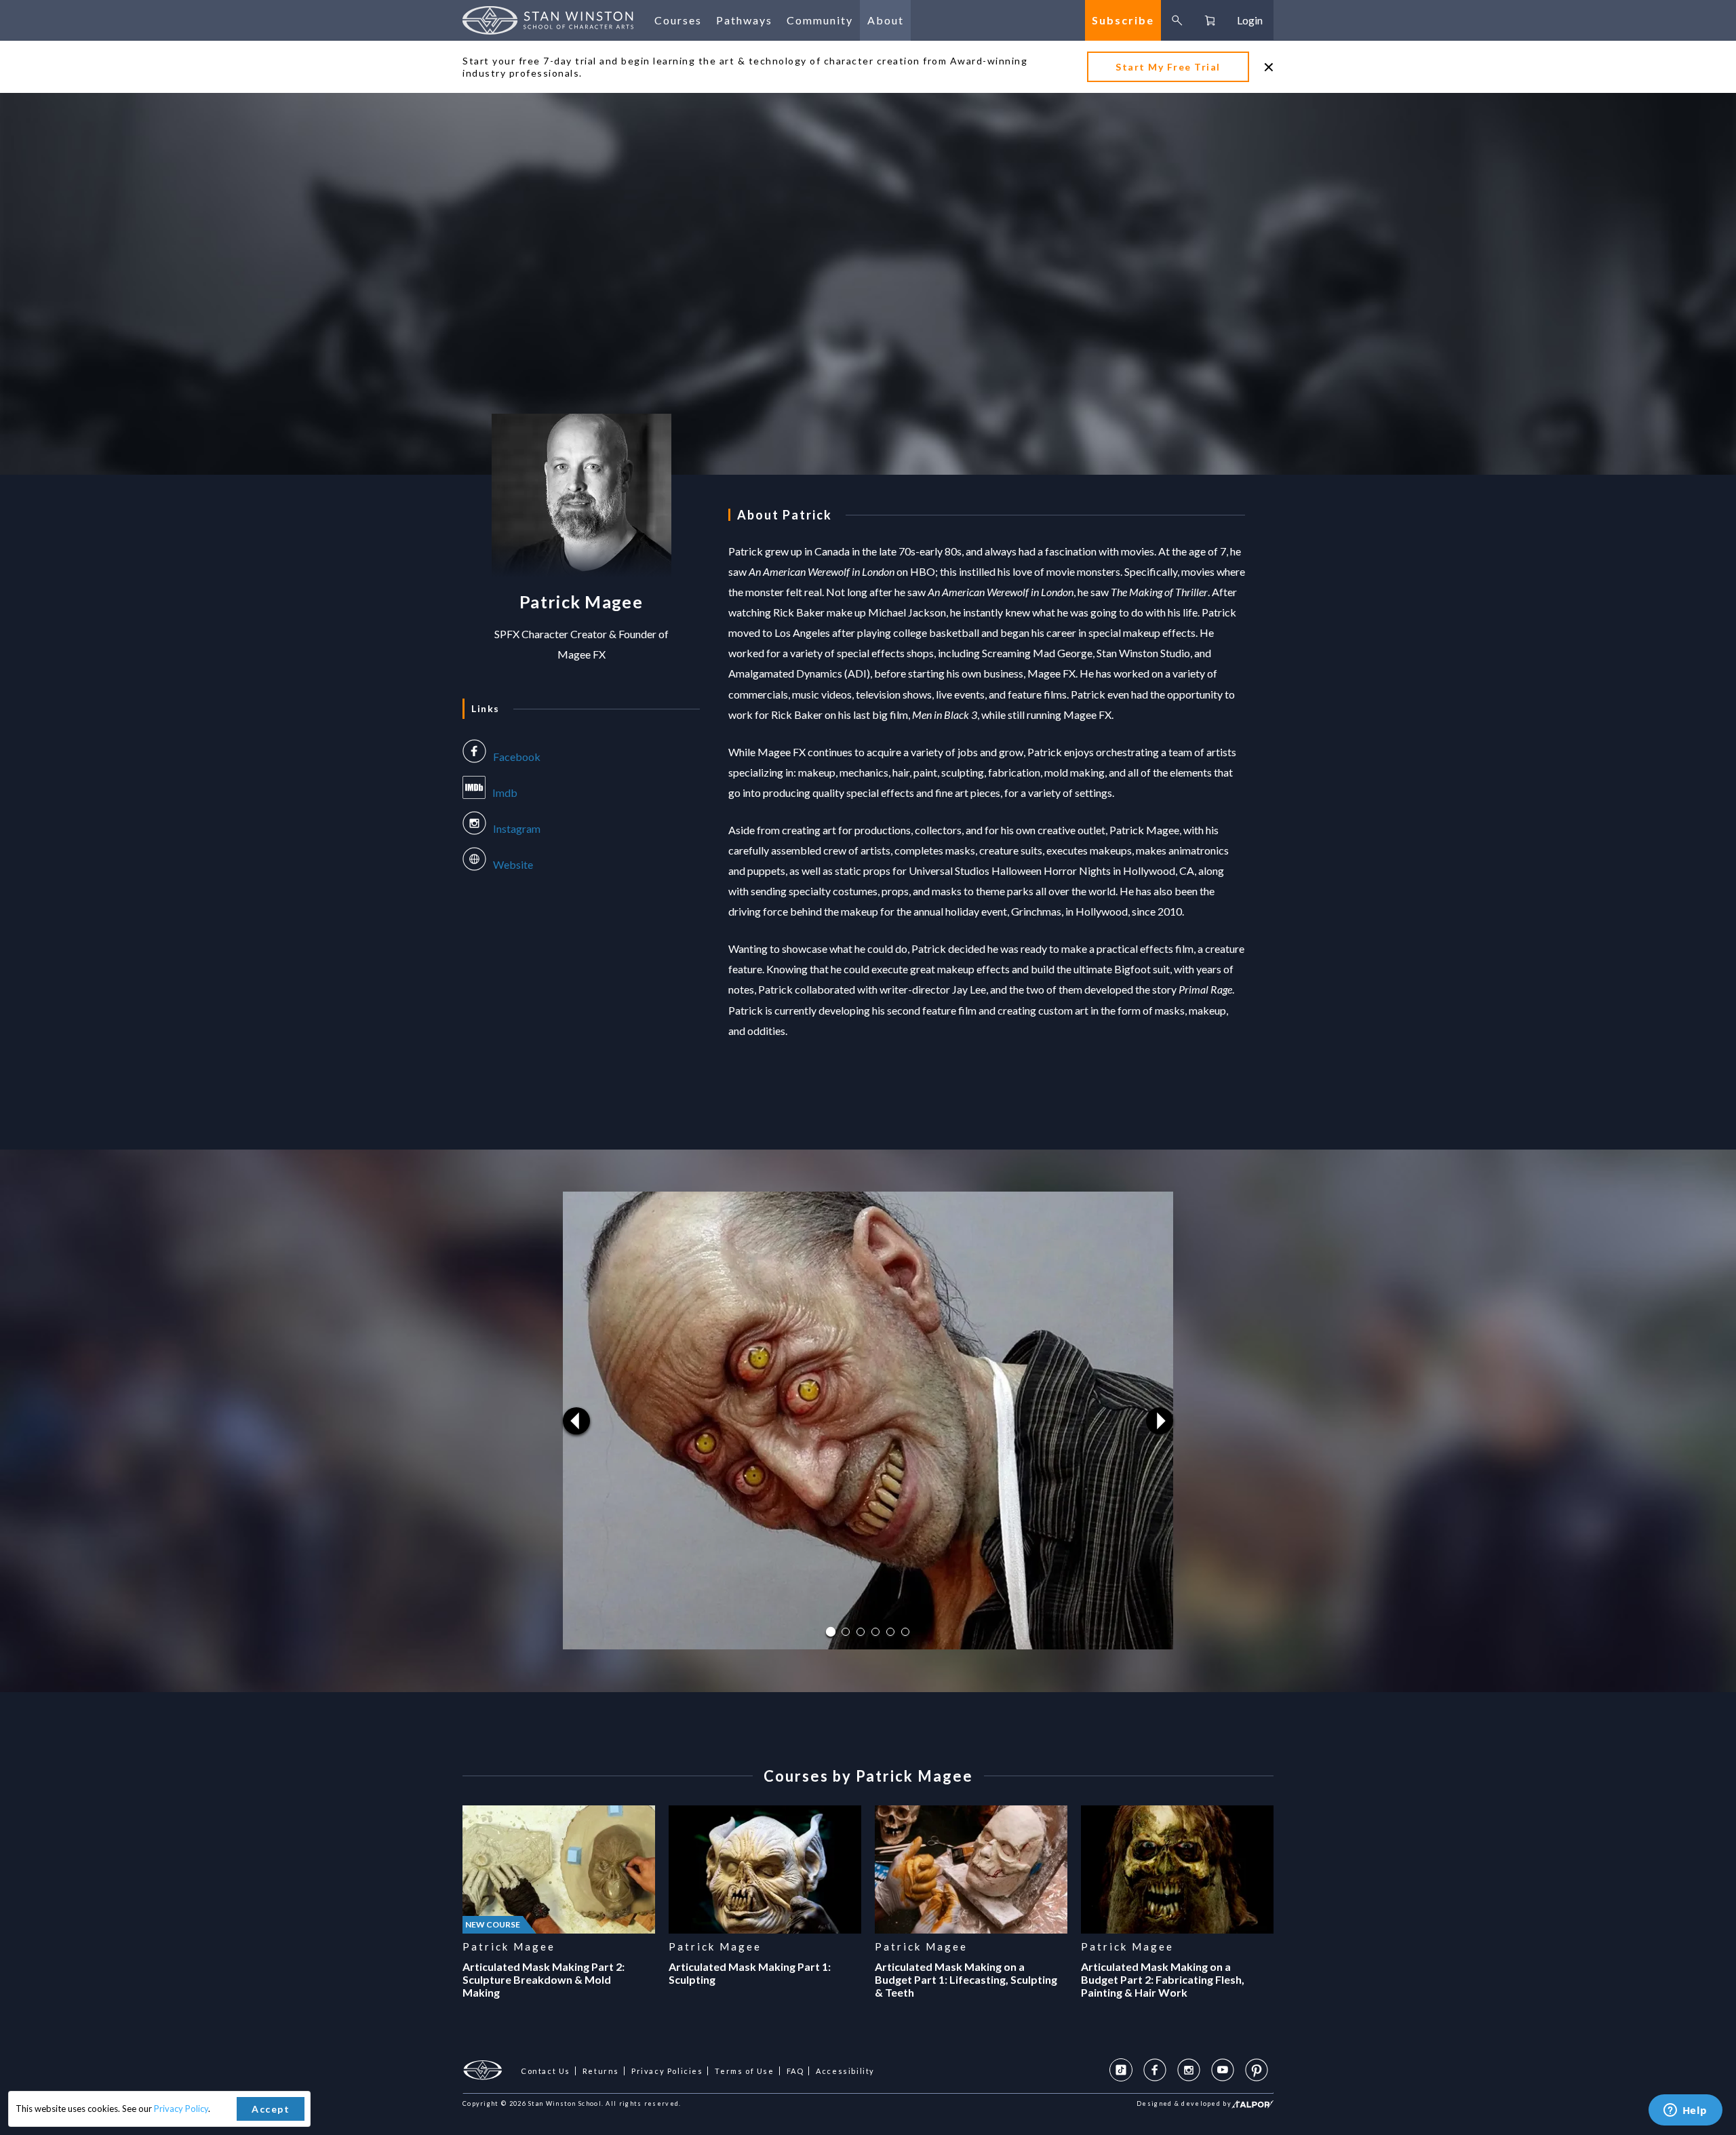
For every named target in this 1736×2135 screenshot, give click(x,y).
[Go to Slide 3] (861, 1632)
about (886, 20)
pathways (744, 20)
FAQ (795, 2071)
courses (678, 20)
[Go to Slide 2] (846, 1632)
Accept (271, 2109)
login (1250, 20)
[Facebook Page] (1155, 2070)
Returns (601, 2071)
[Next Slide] (1160, 1421)
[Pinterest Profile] (1257, 2070)
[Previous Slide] (576, 1421)
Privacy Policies (667, 2071)
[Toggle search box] (1177, 20)
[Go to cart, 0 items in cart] (1210, 20)
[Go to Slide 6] (905, 1632)
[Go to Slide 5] (890, 1632)
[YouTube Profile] (1223, 2070)
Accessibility (845, 2071)
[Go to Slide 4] (875, 1632)
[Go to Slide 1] (831, 1632)
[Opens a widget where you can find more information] (1685, 2111)
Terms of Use (744, 2071)
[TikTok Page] (1121, 2070)
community (820, 20)
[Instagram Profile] (1189, 2070)
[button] (868, 1421)
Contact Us (546, 2071)
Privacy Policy (181, 2109)
